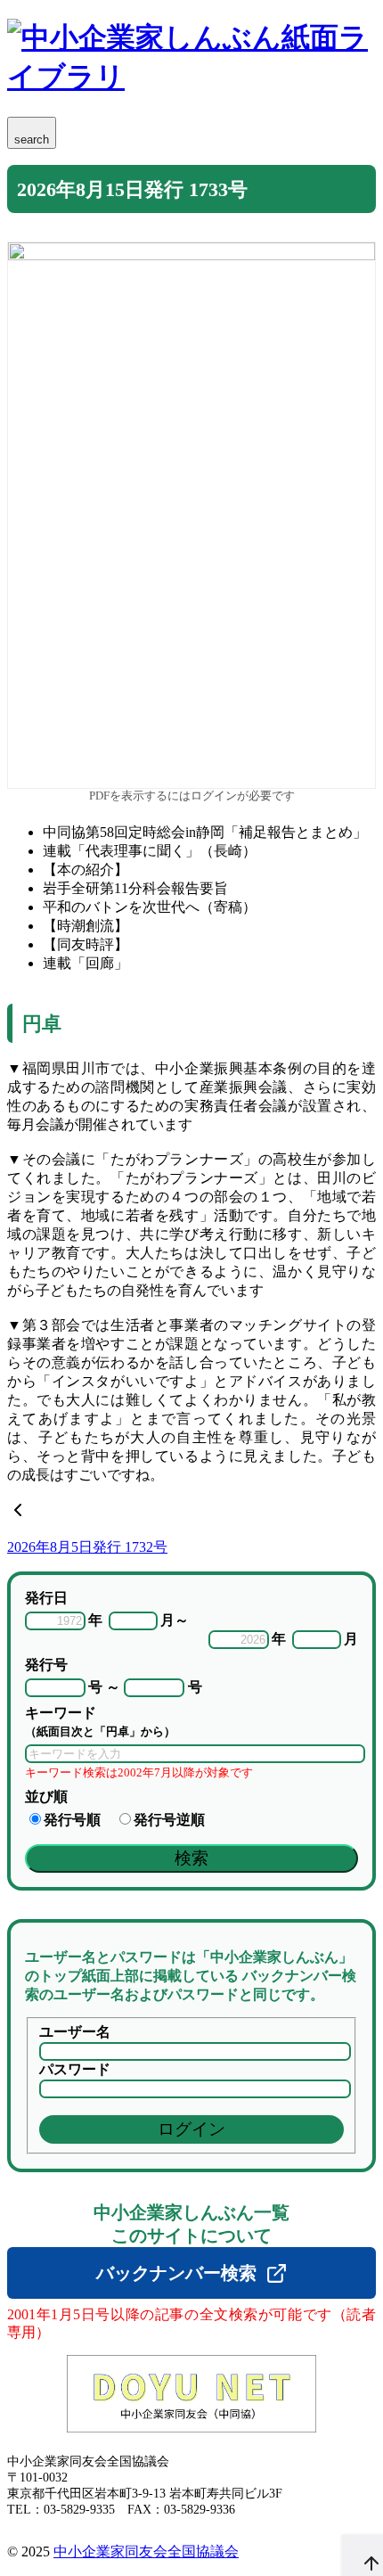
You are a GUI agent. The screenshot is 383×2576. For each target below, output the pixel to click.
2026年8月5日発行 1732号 (87, 1547)
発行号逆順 (169, 1820)
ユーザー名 (75, 2032)
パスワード (75, 2069)
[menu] (32, 133)
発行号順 (72, 1820)
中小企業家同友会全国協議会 (146, 2551)
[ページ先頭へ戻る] (363, 2555)
